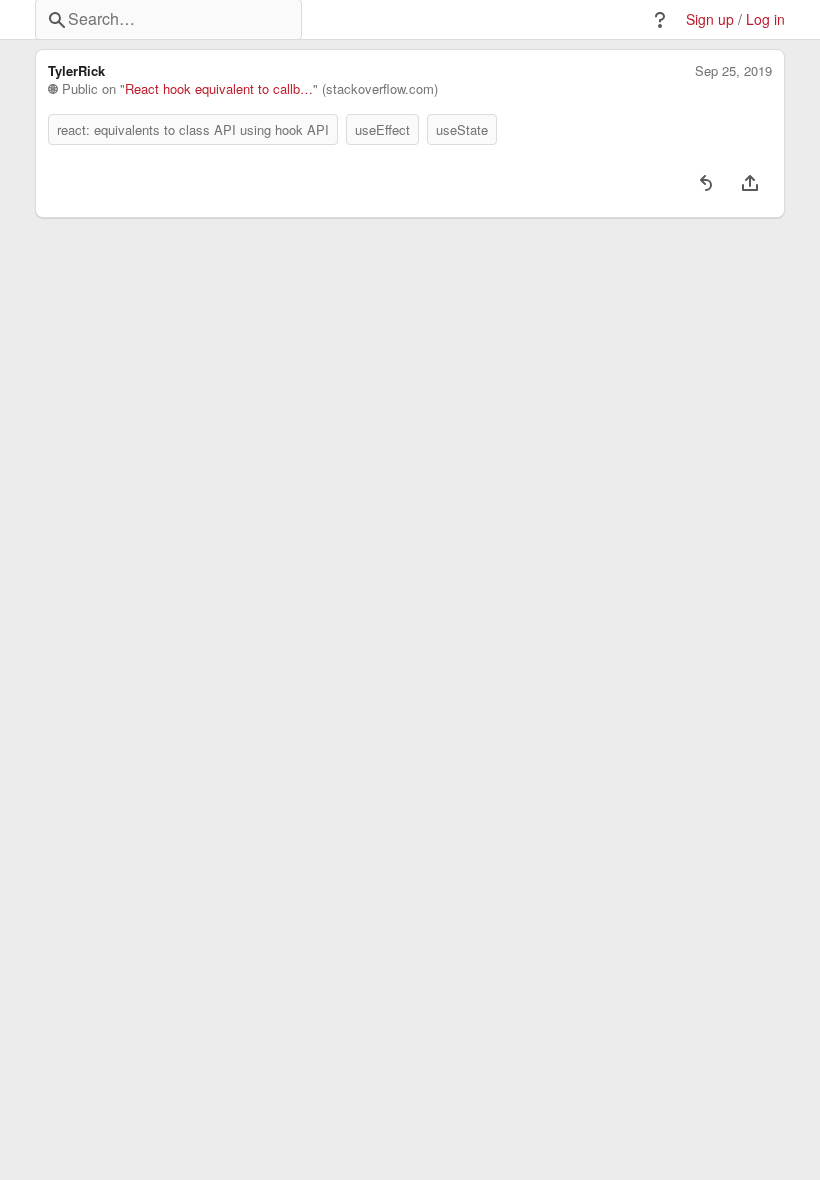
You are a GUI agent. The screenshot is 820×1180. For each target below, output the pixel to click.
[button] (660, 20)
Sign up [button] (710, 19)
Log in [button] (765, 19)
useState (462, 129)
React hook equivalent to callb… (219, 89)
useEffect (382, 129)
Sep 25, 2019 (733, 71)
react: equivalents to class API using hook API (193, 129)
